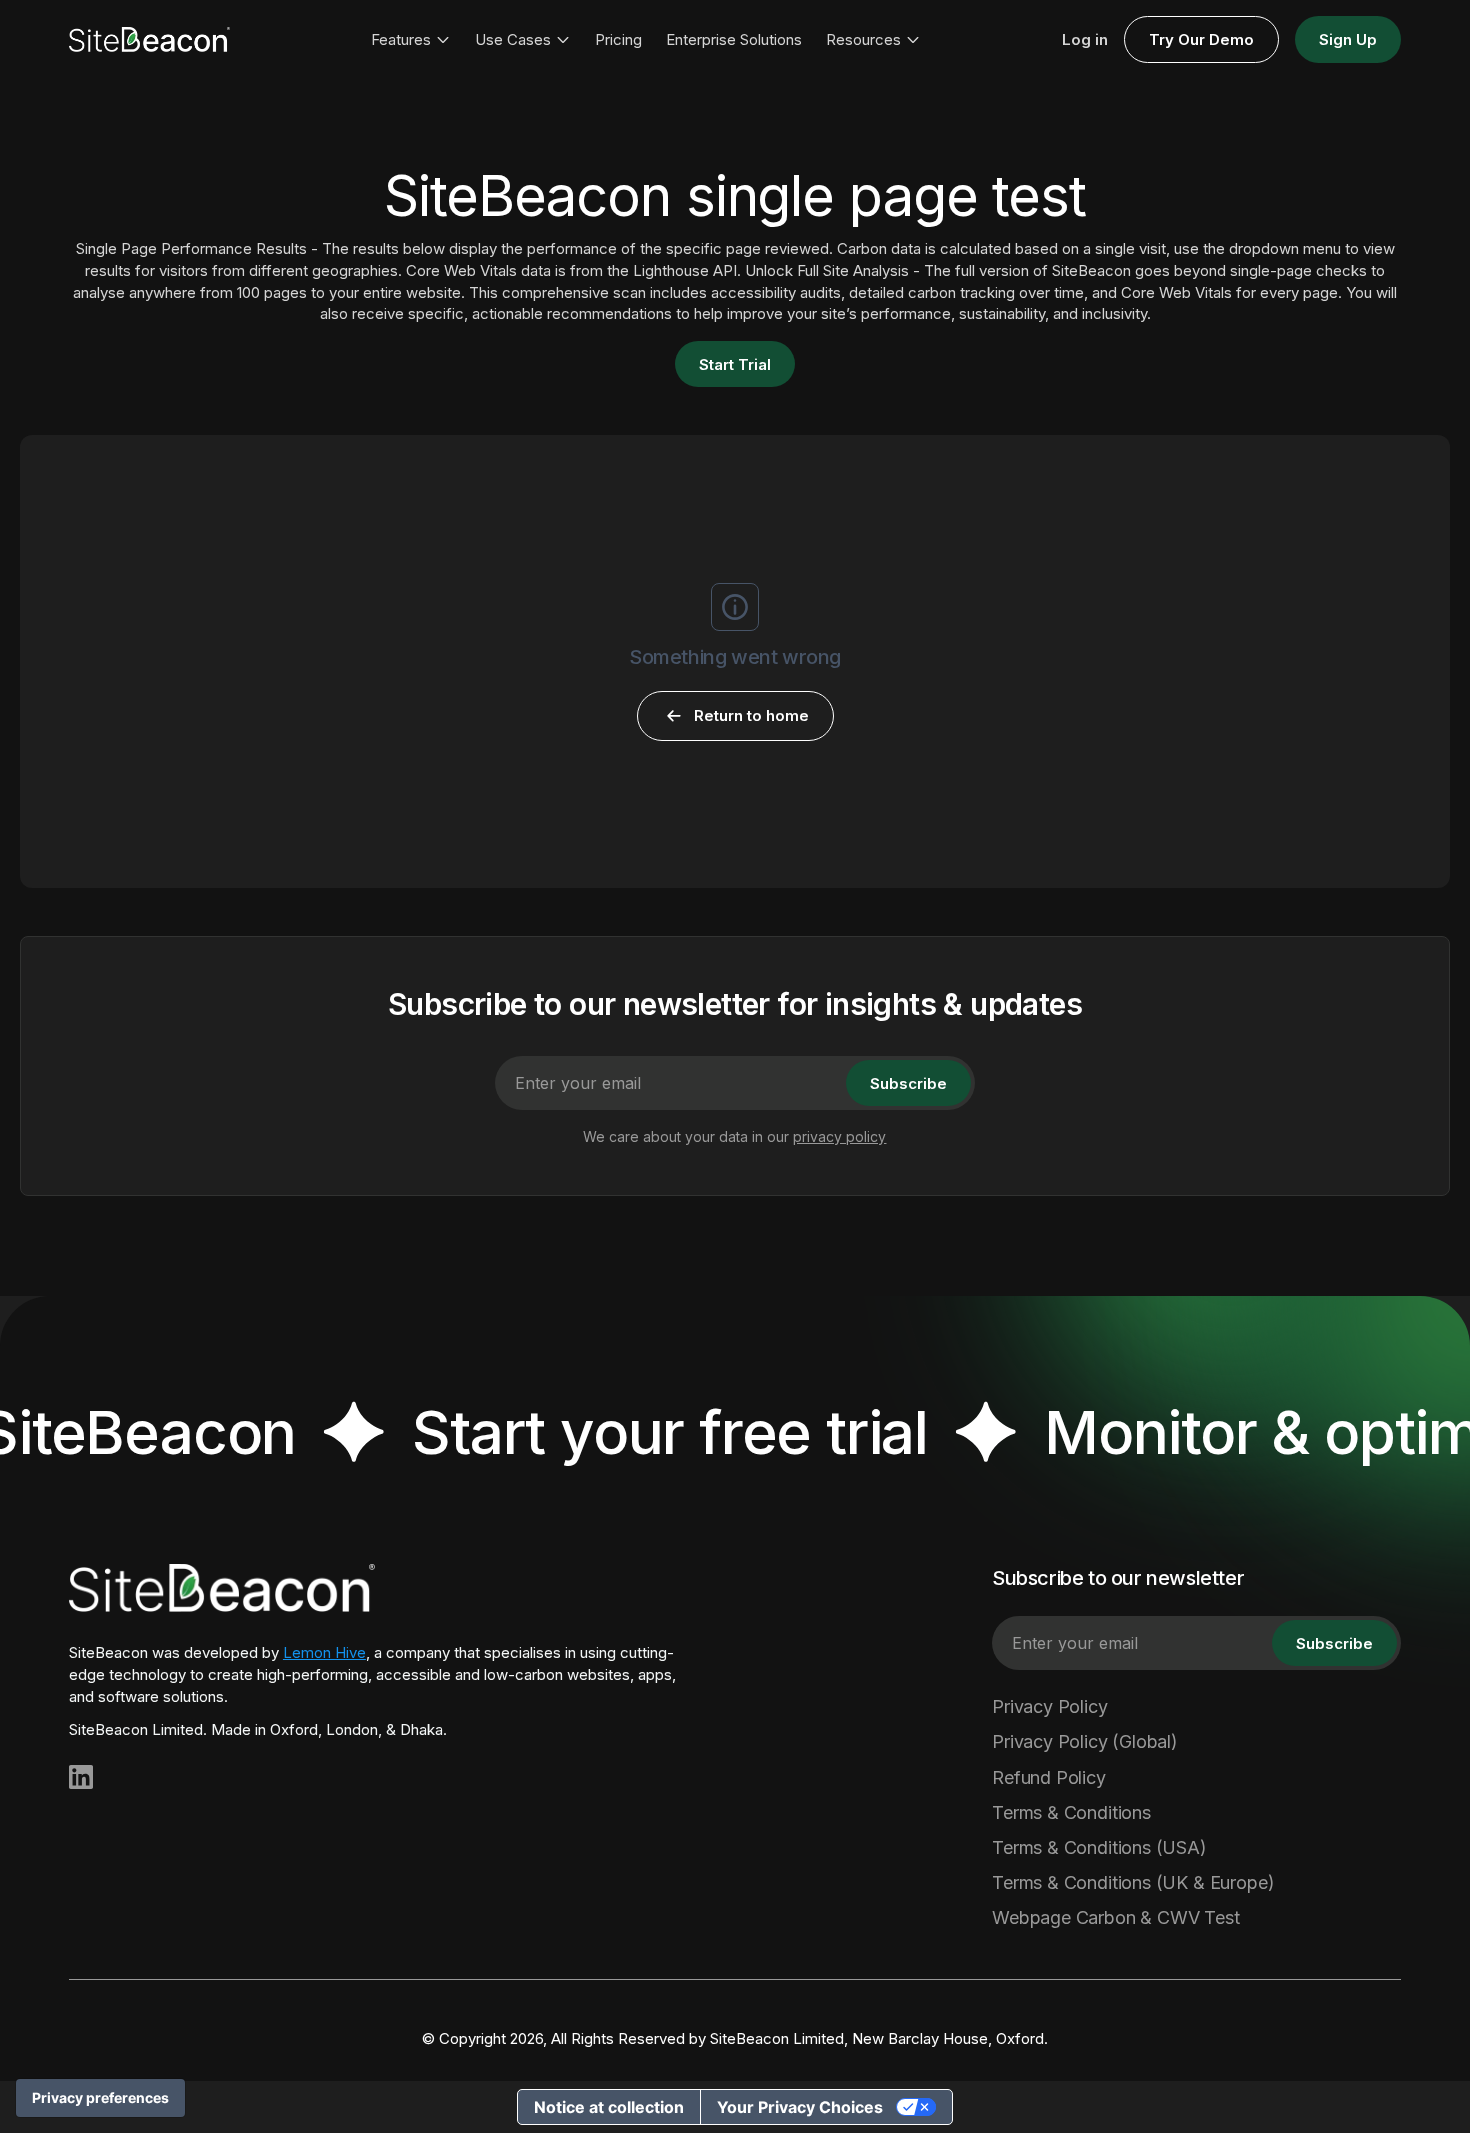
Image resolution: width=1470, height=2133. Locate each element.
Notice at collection (609, 2107)
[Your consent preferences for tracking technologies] (100, 2098)
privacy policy (839, 1136)
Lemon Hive (324, 1652)
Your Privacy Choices (800, 2107)
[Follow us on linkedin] (81, 1777)
